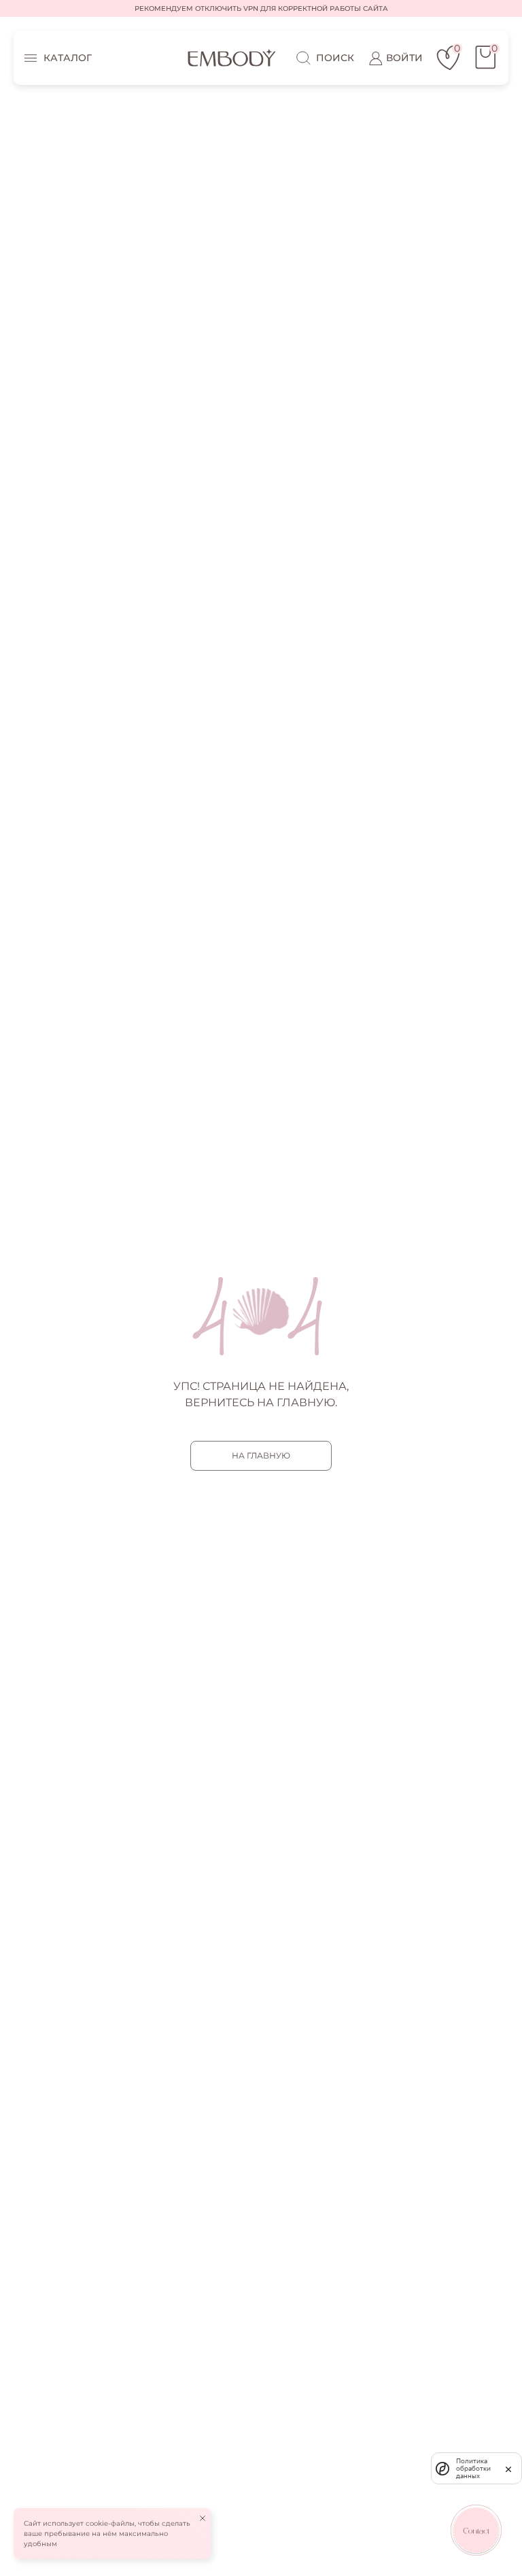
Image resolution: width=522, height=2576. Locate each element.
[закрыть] (508, 2468)
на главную (261, 1455)
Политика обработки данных (473, 2468)
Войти (404, 58)
